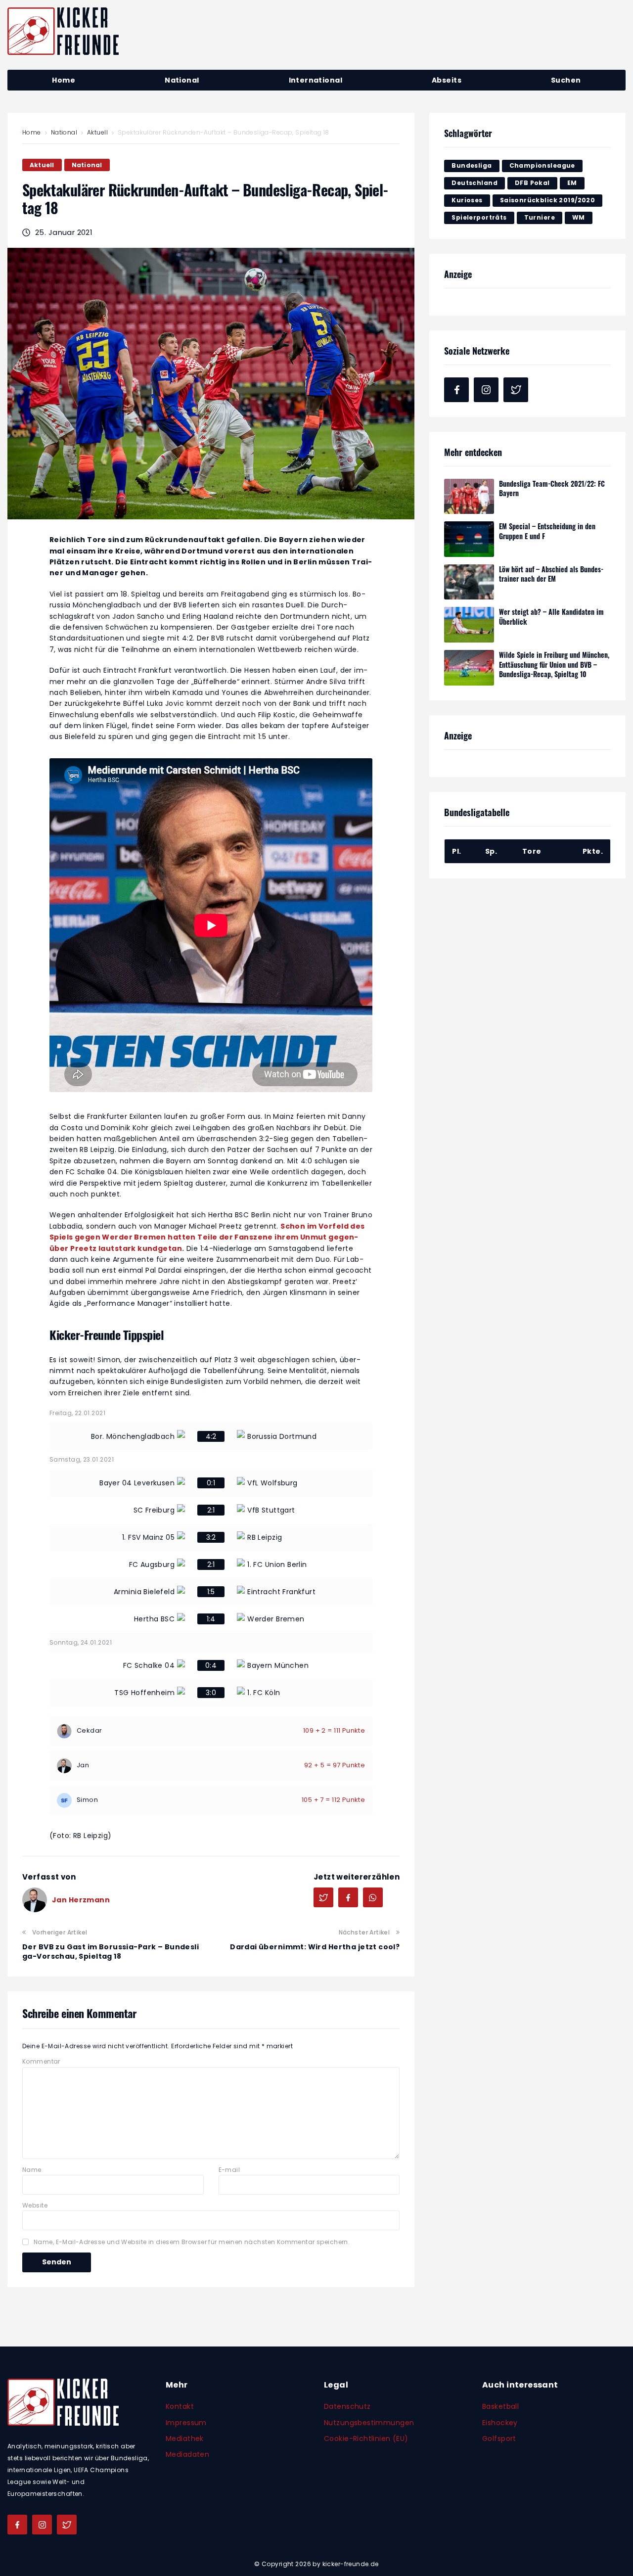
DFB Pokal (532, 183)
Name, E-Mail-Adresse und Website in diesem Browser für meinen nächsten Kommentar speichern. (192, 2242)
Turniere (540, 217)
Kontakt (180, 2406)
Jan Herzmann (81, 1900)
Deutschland (475, 183)
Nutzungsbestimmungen (369, 2423)
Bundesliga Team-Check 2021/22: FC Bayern (552, 488)
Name (32, 2170)
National (64, 132)
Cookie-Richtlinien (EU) (366, 2438)
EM (572, 183)
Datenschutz (347, 2406)
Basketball (500, 2406)
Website (35, 2205)
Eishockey (500, 2423)
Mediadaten (187, 2454)
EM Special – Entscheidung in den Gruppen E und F (547, 531)
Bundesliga (472, 165)
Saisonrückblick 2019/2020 (548, 200)
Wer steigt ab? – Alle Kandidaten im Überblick (551, 617)
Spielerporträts (479, 217)
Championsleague (542, 165)
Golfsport (499, 2438)
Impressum (186, 2423)
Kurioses (467, 200)
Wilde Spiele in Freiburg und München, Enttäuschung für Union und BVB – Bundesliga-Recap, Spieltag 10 (554, 664)
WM (579, 217)
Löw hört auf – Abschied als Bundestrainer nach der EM (551, 574)
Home (32, 132)
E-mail (229, 2170)
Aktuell (97, 132)
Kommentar (41, 2061)
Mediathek (185, 2438)
